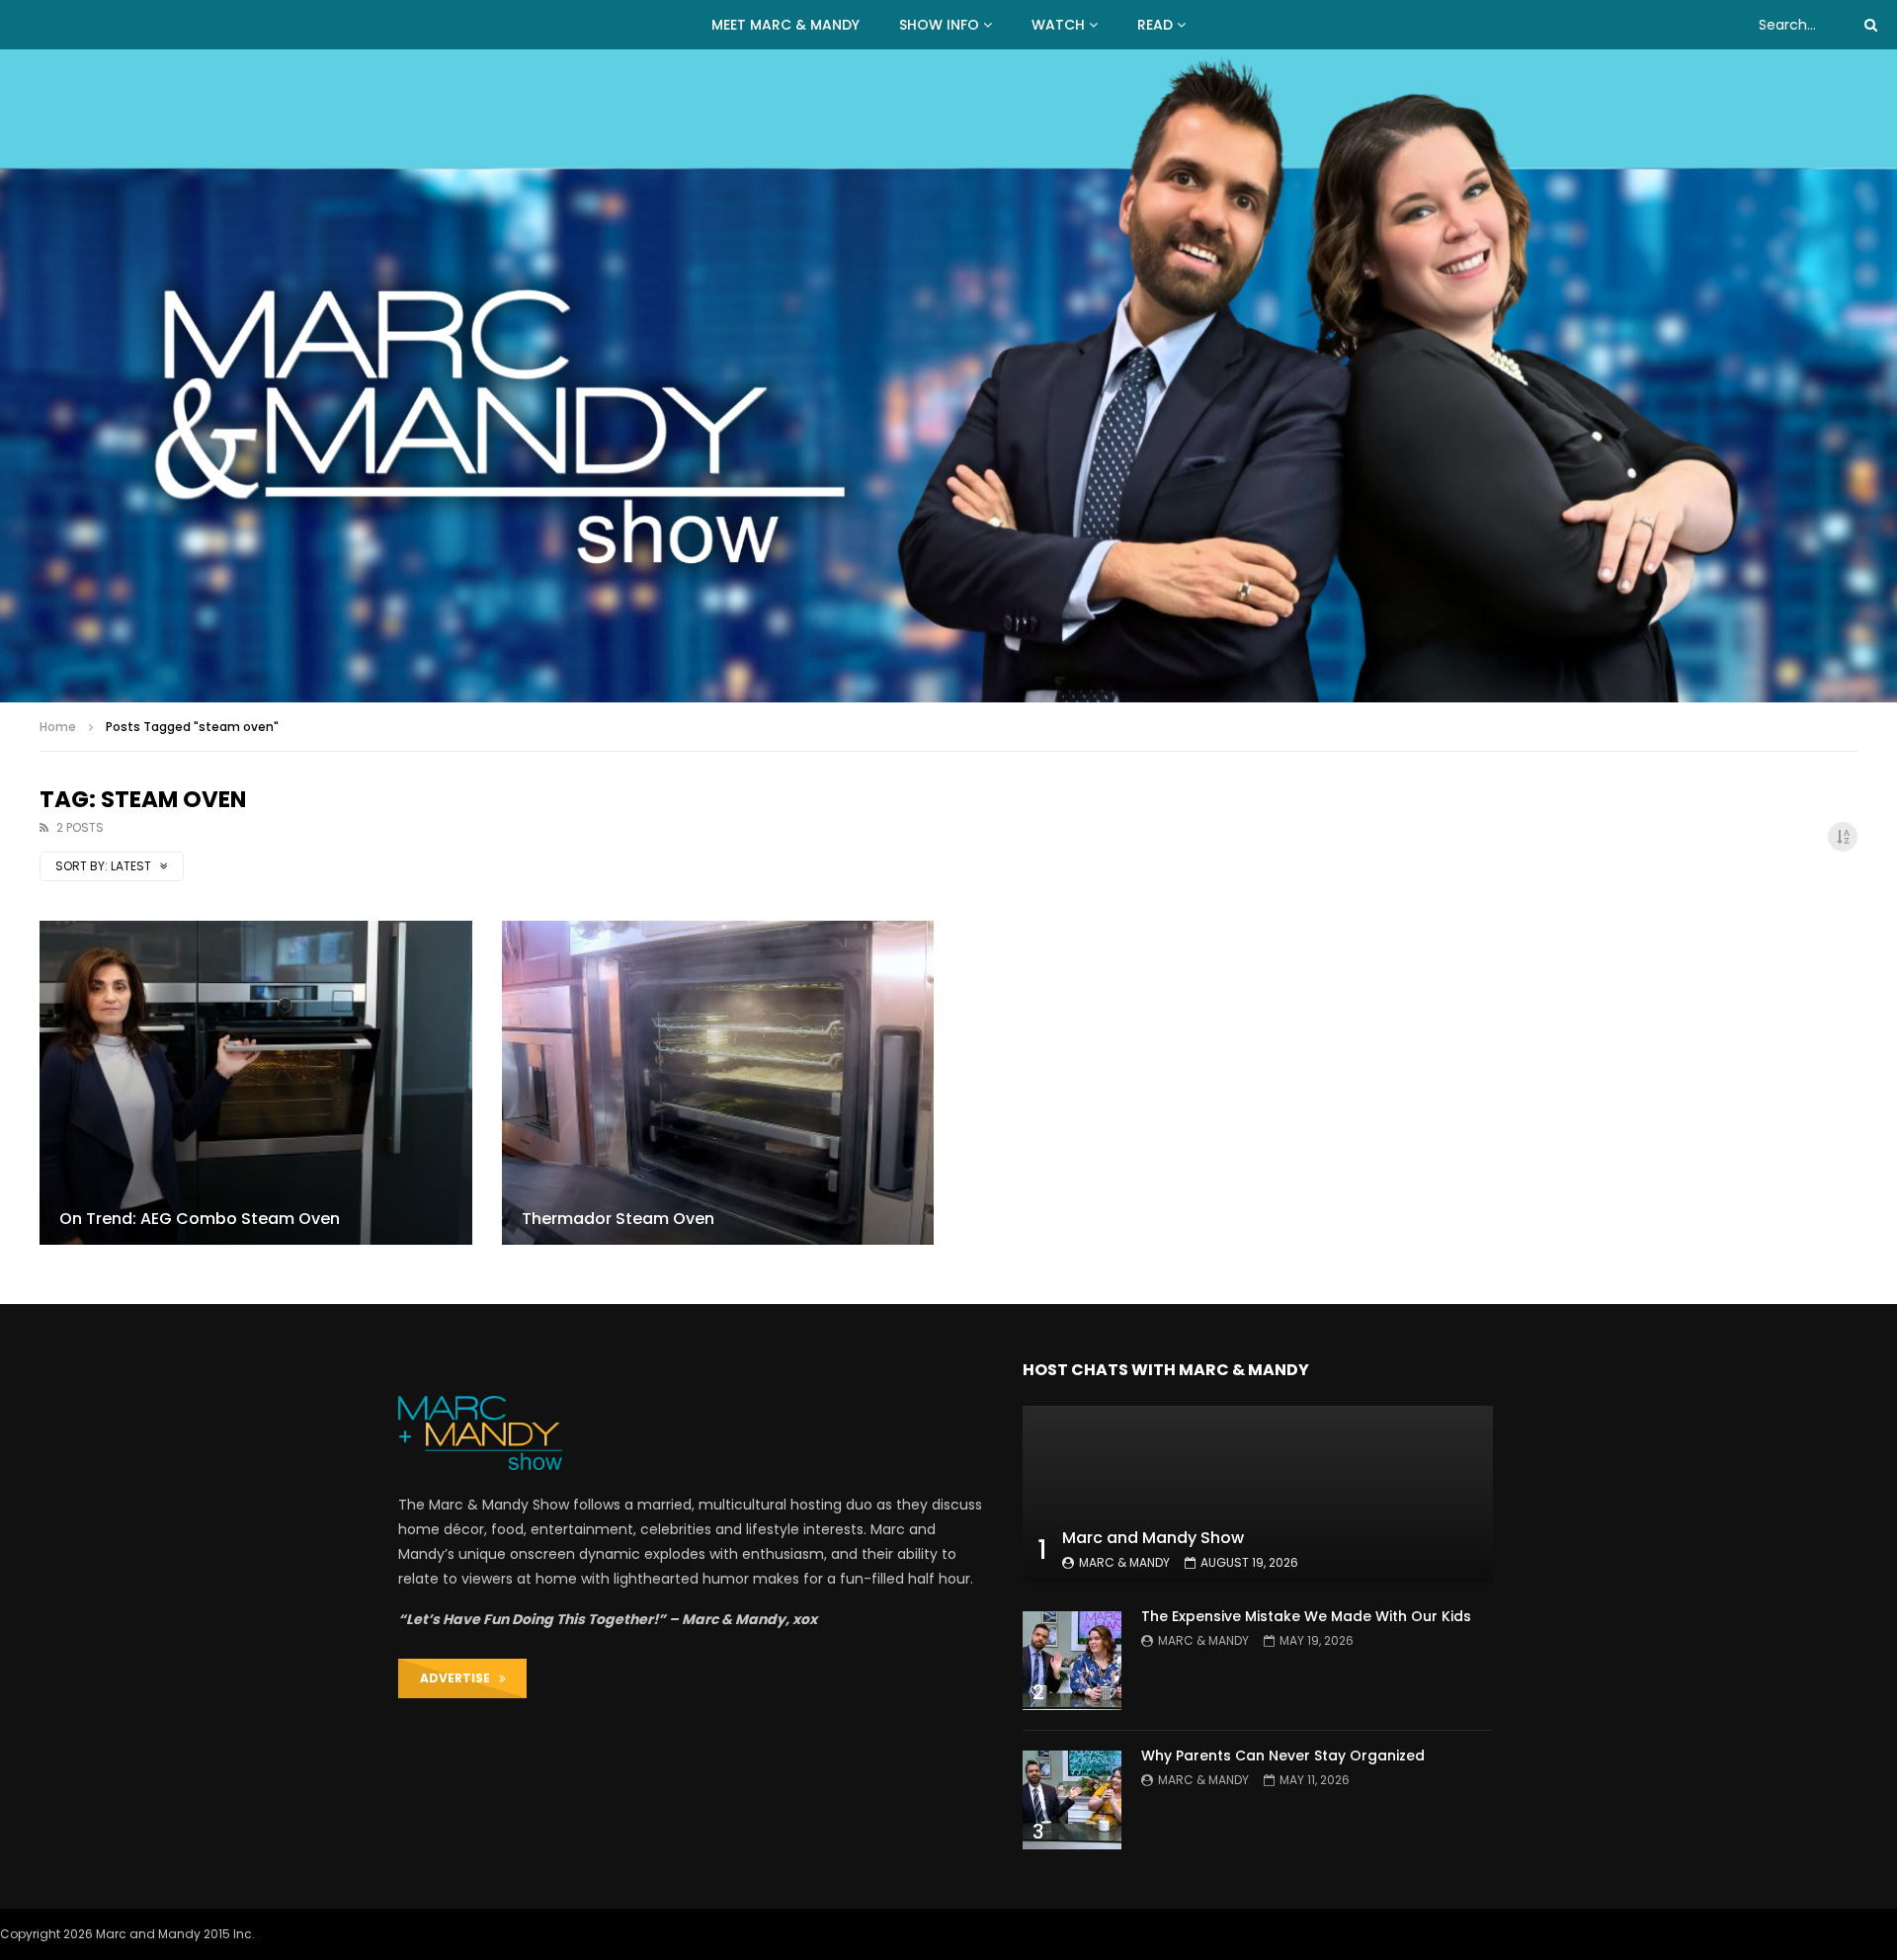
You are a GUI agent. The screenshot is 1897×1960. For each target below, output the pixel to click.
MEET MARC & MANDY (785, 25)
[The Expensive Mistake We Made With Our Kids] (1072, 1661)
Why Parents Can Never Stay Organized (1283, 1756)
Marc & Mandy (1124, 1562)
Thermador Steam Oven (618, 1219)
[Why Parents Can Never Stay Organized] (1072, 1800)
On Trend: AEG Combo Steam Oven (200, 1219)
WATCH (1058, 25)
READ (1155, 25)
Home (58, 727)
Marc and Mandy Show (1153, 1538)
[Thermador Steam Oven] (718, 1083)
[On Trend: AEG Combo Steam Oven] (256, 1083)
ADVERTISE (459, 1678)
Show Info (939, 25)
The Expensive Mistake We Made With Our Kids (1306, 1616)
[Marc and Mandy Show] (948, 376)
